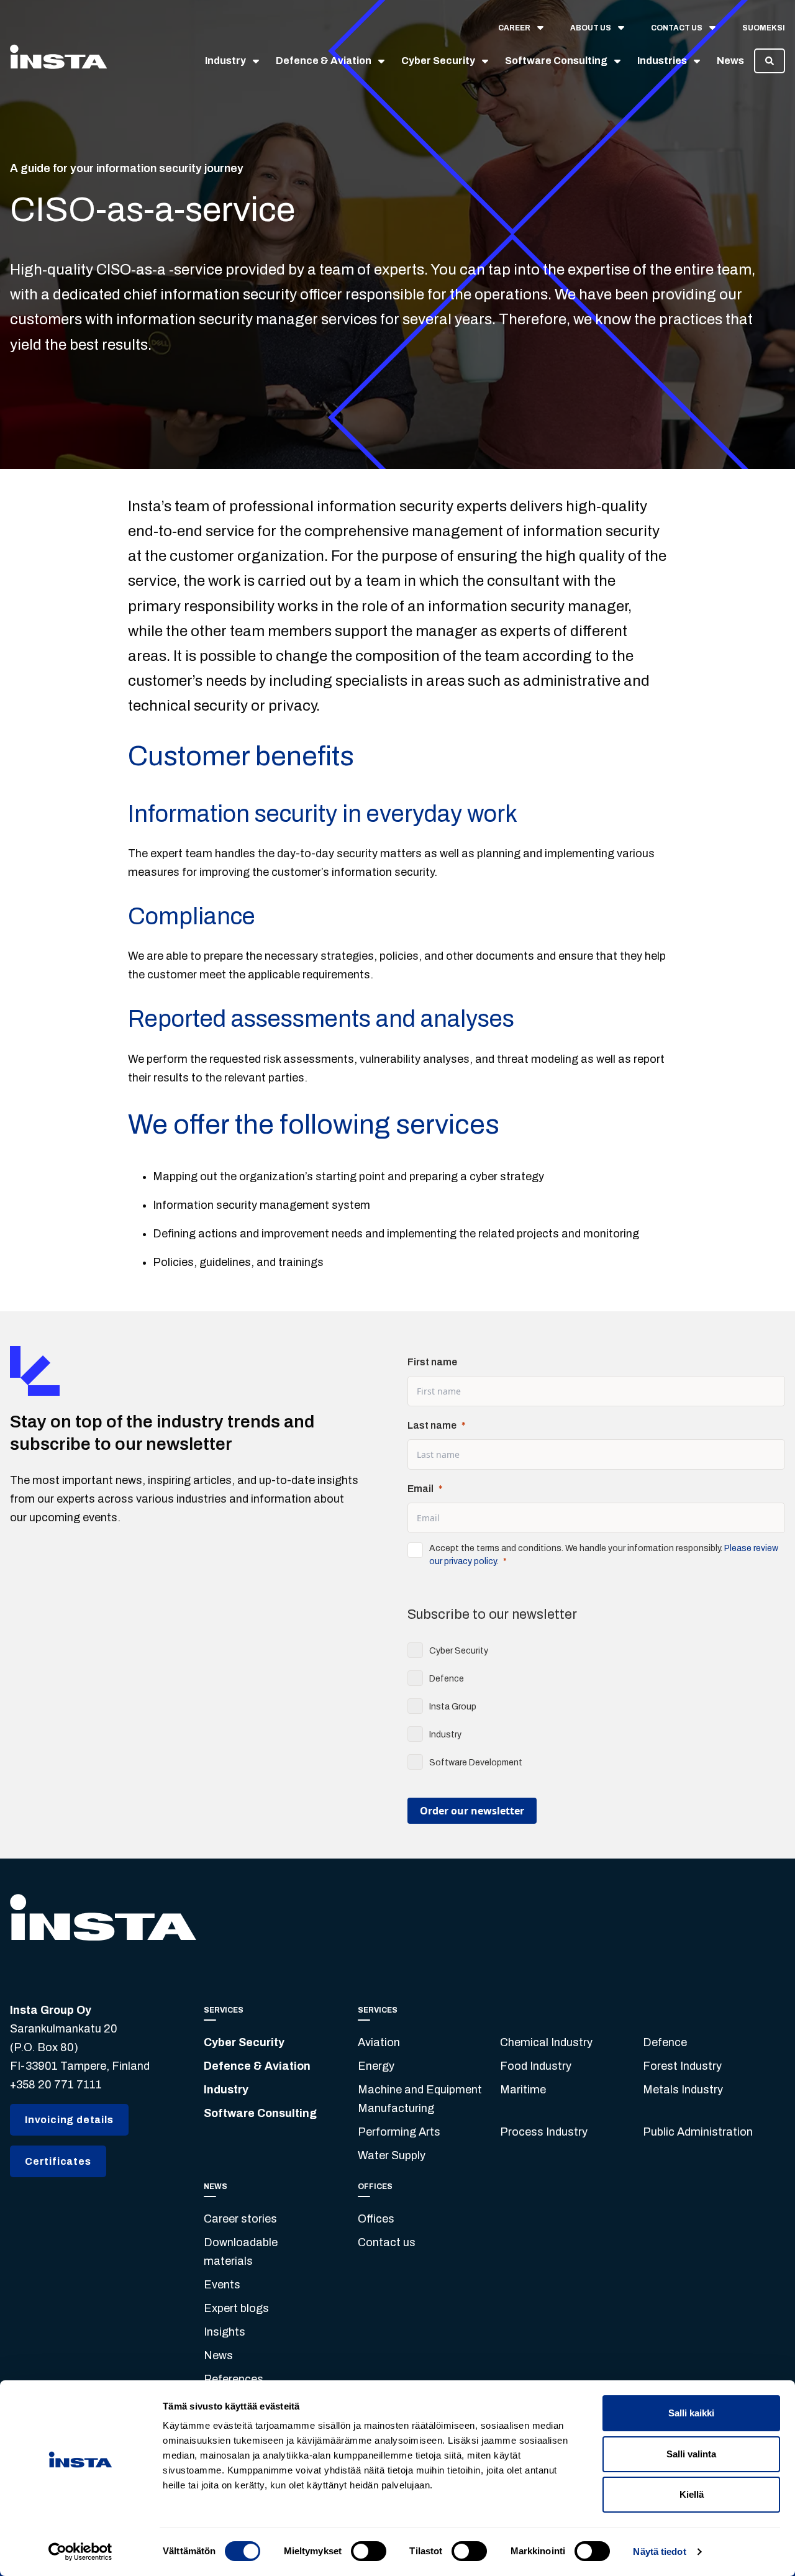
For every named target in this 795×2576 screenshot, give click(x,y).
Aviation (379, 2042)
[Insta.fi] (58, 61)
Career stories (240, 2219)
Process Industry (544, 2132)
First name (432, 1362)
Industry (226, 2090)
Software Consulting (260, 2113)
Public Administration (698, 2132)
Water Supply (392, 2155)
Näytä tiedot (659, 2551)
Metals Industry (683, 2090)
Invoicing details (69, 2120)
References (234, 2379)
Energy (376, 2066)
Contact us (387, 2242)
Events (222, 2285)
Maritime (523, 2090)
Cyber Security (244, 2042)
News (218, 2355)
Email (420, 1489)
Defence (665, 2042)
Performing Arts (399, 2132)
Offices (376, 2219)
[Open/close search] (770, 61)
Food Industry (536, 2066)
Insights (225, 2332)
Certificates (58, 2161)
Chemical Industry (546, 2042)
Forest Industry (682, 2066)
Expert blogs (236, 2308)
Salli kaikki (691, 2413)
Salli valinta (691, 2454)
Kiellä (692, 2494)
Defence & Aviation (257, 2066)
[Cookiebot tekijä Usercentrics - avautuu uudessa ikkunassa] (80, 2552)
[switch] (369, 2551)
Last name (432, 1425)
